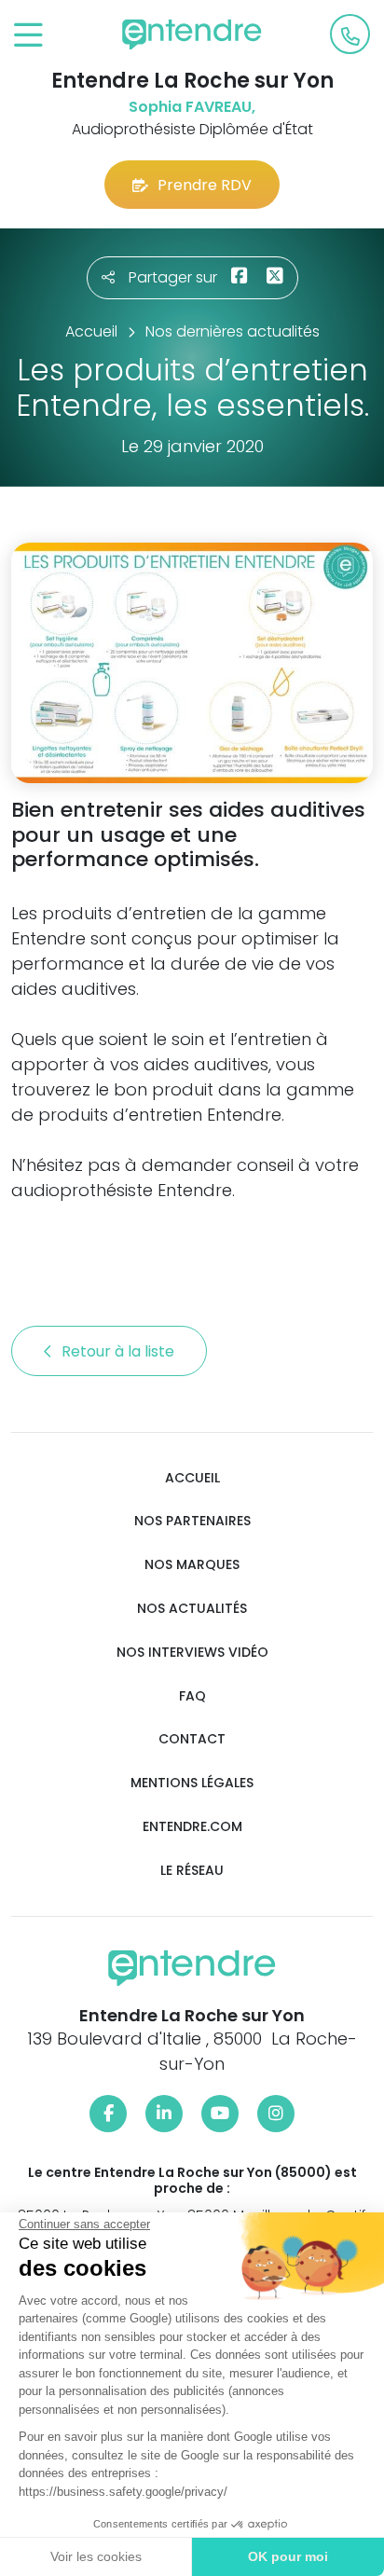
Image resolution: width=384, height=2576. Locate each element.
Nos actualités (192, 1609)
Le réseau (192, 1871)
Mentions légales (192, 1783)
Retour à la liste (120, 1351)
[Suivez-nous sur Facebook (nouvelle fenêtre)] (108, 2114)
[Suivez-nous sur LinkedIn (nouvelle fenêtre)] (164, 2114)
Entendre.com (192, 1827)
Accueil (192, 1478)
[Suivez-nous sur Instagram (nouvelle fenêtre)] (276, 2114)
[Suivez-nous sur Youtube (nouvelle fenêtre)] (220, 2114)
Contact (192, 1739)
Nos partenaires (192, 1521)
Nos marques (192, 1565)
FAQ (192, 1696)
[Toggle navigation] (28, 36)
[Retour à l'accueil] (192, 34)
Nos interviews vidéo (192, 1653)
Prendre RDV (205, 185)
